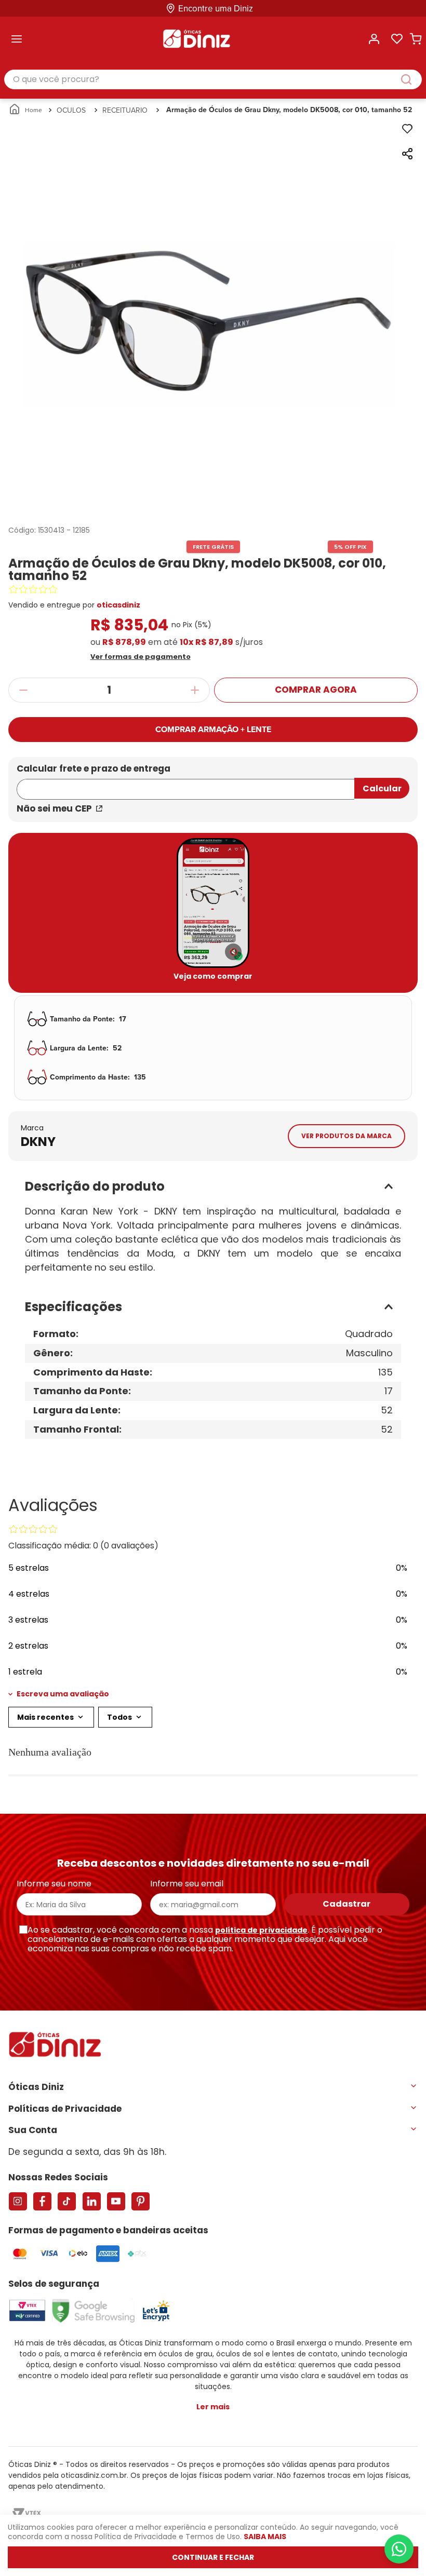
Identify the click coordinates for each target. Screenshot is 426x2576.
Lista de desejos (397, 39)
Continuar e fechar (213, 2557)
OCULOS (71, 110)
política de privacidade (261, 1930)
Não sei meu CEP (54, 808)
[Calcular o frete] (382, 788)
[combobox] (213, 80)
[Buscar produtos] (411, 79)
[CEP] (185, 783)
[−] (23, 690)
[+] (195, 690)
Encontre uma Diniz (216, 9)
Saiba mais (265, 2537)
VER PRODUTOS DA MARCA (347, 1136)
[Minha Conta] (374, 39)
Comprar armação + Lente (213, 729)
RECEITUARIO (125, 110)
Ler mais (213, 2407)
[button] (213, 656)
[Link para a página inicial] (26, 110)
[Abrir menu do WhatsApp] (399, 2549)
